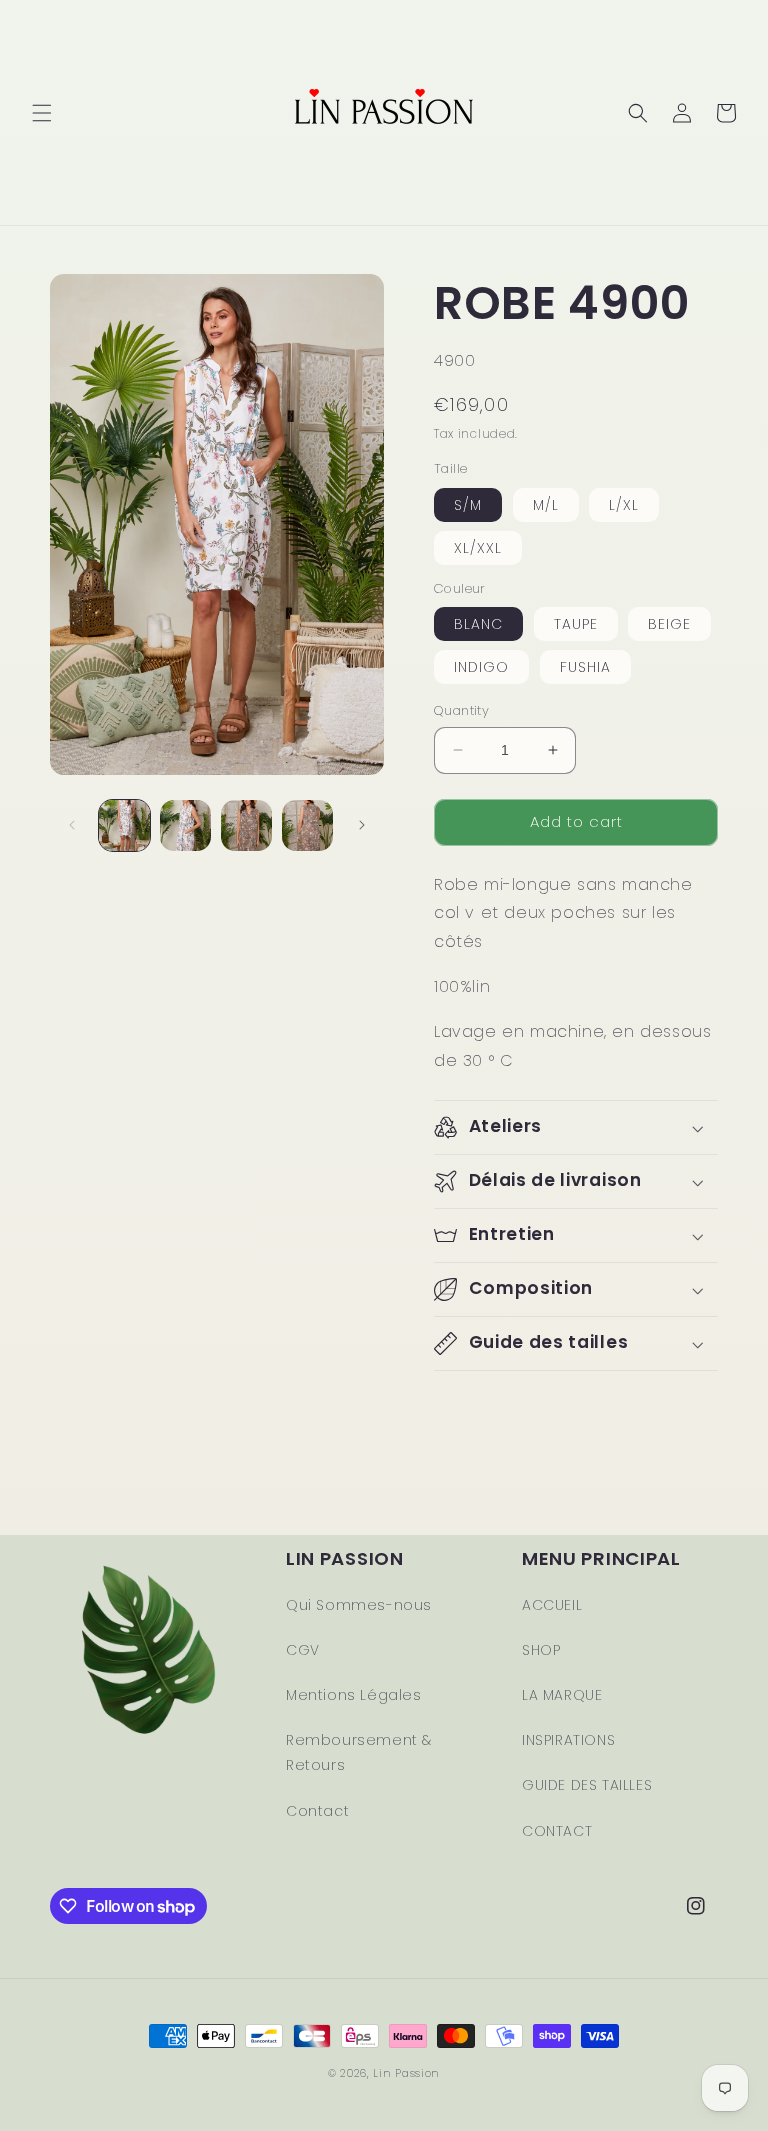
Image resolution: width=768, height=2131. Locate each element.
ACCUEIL (552, 1605)
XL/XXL (478, 548)
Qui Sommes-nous (359, 1605)
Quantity (461, 710)
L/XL (624, 505)
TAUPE (576, 624)
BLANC (478, 624)
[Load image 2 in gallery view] (185, 825)
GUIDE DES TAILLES (587, 1785)
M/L (546, 505)
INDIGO (481, 667)
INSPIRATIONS (568, 1740)
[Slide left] (72, 825)
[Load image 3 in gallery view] (246, 825)
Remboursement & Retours (359, 1752)
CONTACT (557, 1831)
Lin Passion (406, 2073)
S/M (468, 505)
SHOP (541, 1650)
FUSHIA (585, 667)
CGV (303, 1650)
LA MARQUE (562, 1695)
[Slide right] (362, 825)
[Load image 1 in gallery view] (124, 825)
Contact (317, 1811)
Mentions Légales (354, 1695)
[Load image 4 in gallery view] (307, 825)
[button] (42, 113)
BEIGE (669, 624)
